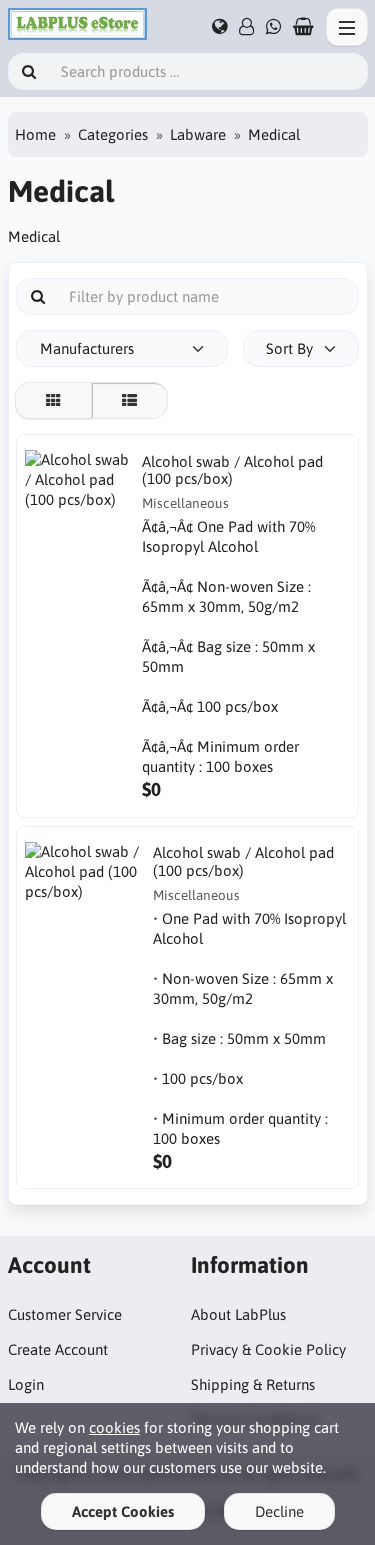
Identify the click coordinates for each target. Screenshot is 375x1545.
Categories (113, 134)
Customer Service (65, 1314)
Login (26, 1384)
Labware (198, 134)
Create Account (58, 1349)
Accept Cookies (123, 1511)
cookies (114, 1427)
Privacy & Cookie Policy (268, 1349)
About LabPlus (238, 1314)
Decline (279, 1511)
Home (35, 134)
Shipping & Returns (253, 1384)
